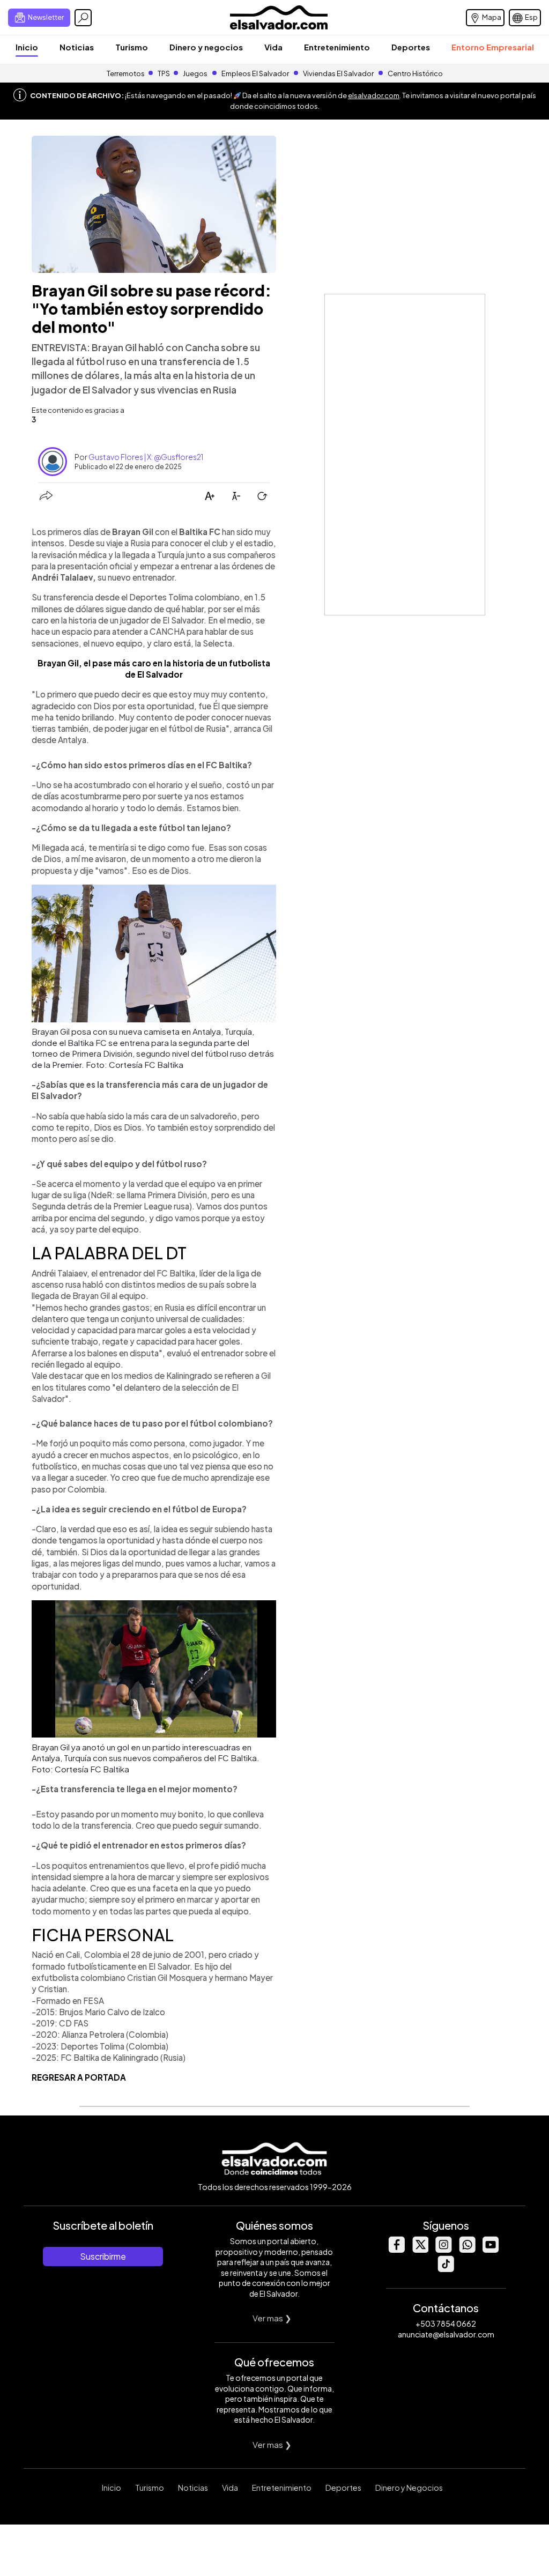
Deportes (411, 47)
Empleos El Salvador (255, 73)
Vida (273, 47)
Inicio (27, 47)
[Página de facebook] (396, 2250)
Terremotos (126, 73)
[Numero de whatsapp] (467, 2250)
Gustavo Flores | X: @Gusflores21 (146, 457)
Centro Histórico (415, 73)
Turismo (132, 47)
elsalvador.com (374, 95)
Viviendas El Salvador (338, 73)
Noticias (77, 47)
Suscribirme (103, 2256)
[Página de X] (420, 2250)
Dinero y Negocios (409, 2488)
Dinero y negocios (206, 47)
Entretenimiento (337, 47)
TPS (164, 73)
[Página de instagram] (443, 2250)
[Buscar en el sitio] (83, 18)
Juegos (195, 73)
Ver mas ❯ (272, 2318)
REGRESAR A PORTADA (79, 2077)
